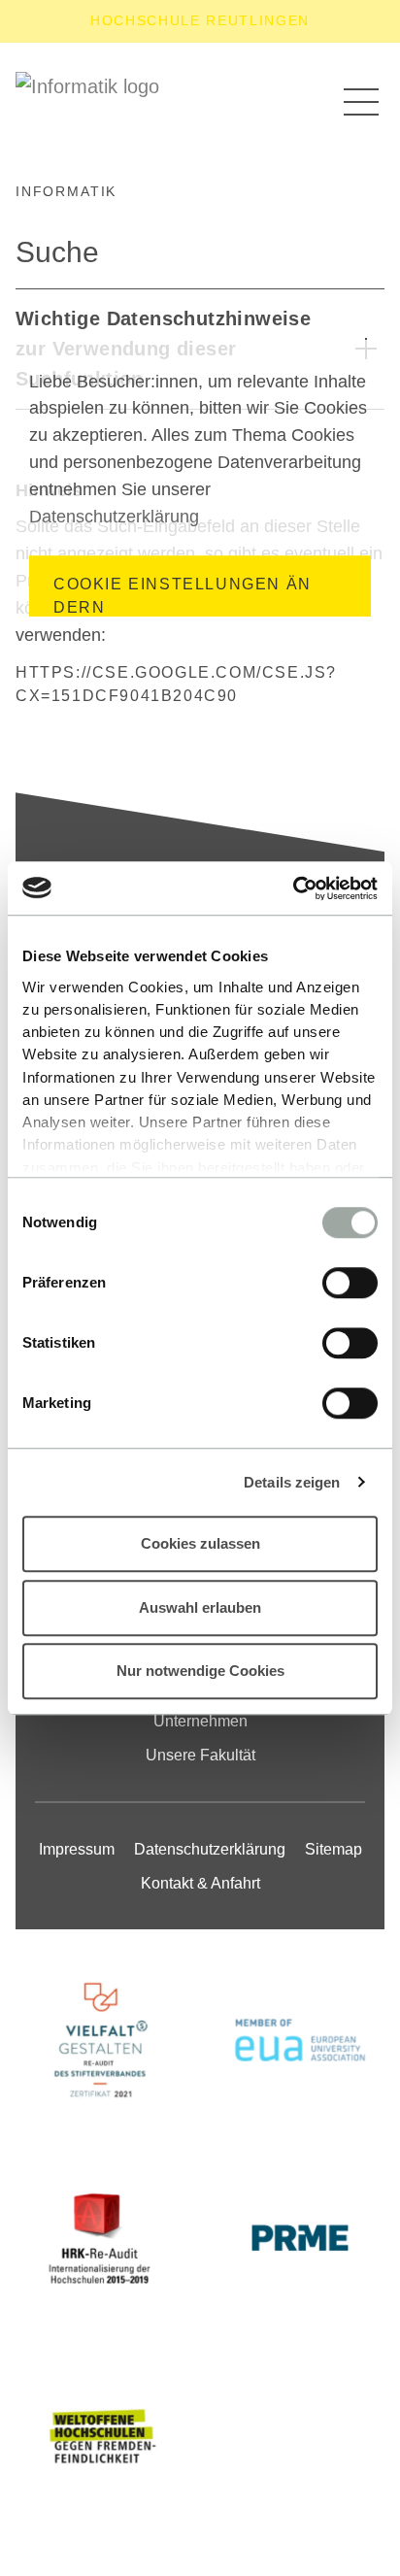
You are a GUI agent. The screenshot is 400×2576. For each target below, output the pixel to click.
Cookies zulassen (200, 1543)
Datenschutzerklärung (114, 517)
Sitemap (333, 1849)
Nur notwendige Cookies (200, 1671)
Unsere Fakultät (200, 1755)
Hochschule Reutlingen (200, 20)
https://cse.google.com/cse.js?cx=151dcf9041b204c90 (176, 684)
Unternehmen (200, 1721)
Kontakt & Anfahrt (200, 1883)
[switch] (350, 1283)
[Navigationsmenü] (361, 101)
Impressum (77, 1849)
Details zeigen (292, 1482)
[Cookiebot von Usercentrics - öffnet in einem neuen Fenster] (293, 888)
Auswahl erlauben (200, 1607)
